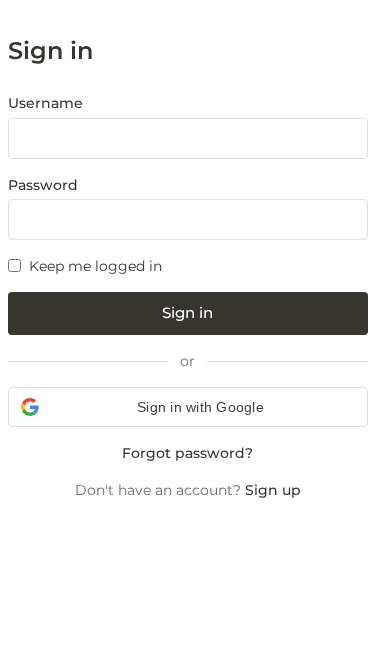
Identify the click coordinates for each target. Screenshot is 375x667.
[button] (188, 407)
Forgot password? (187, 453)
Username (45, 103)
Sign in (187, 312)
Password (43, 185)
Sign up (273, 490)
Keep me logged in (95, 266)
